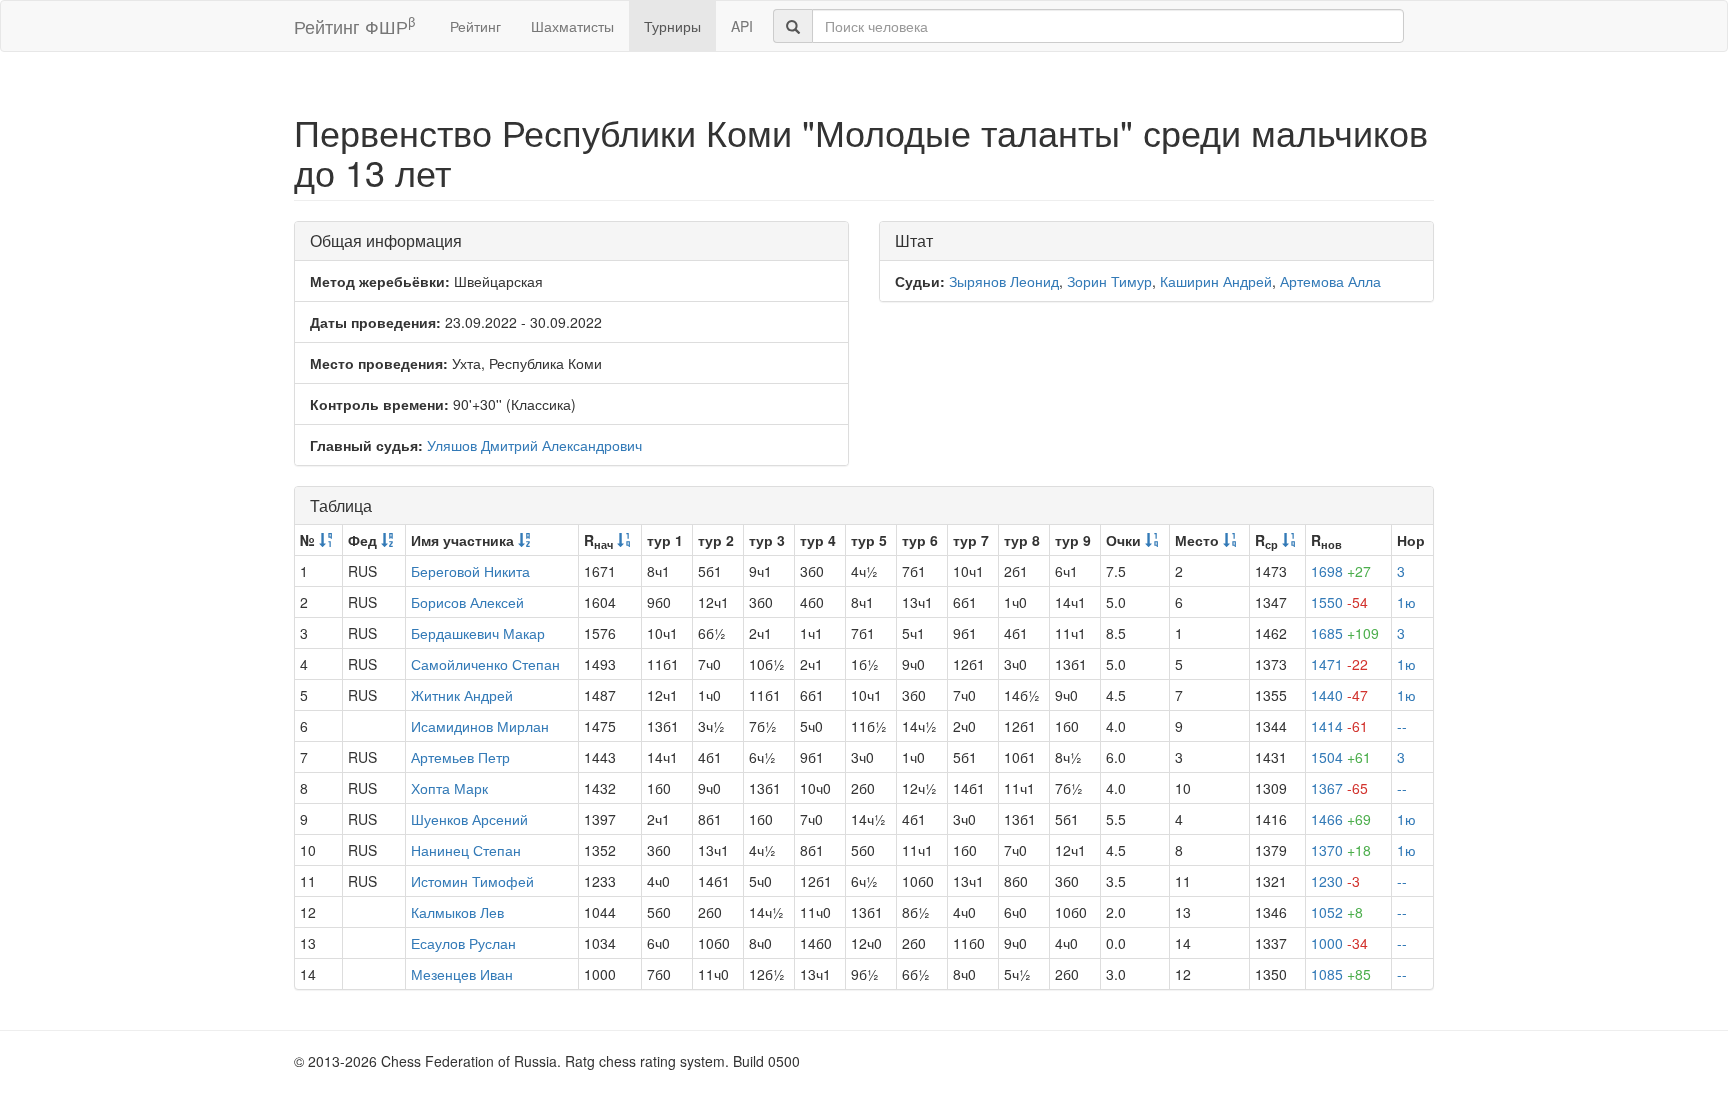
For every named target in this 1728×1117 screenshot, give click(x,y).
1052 (1337, 912)
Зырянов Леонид (1004, 281)
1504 (1341, 757)
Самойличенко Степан (485, 664)
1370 (1341, 850)
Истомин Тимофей (472, 881)
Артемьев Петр (460, 757)
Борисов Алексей (467, 602)
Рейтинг (475, 26)
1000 (1339, 943)
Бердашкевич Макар (478, 633)
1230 (1335, 881)
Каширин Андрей (1216, 281)
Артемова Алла (1330, 281)
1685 (1345, 633)
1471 (1339, 664)
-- (1402, 726)
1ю (1406, 602)
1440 (1339, 695)
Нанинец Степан (466, 850)
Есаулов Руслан (463, 943)
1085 (1341, 974)
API (742, 26)
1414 (1339, 726)
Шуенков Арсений (469, 819)
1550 (1339, 602)
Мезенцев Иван (462, 974)
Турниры (672, 26)
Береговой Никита (470, 571)
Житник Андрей (462, 695)
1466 (1341, 819)
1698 (1341, 571)
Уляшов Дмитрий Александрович (534, 445)
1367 (1339, 788)
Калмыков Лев (457, 912)
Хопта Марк (449, 788)
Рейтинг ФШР (354, 25)
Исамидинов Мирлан (480, 726)
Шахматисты (572, 26)
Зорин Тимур (1109, 281)
